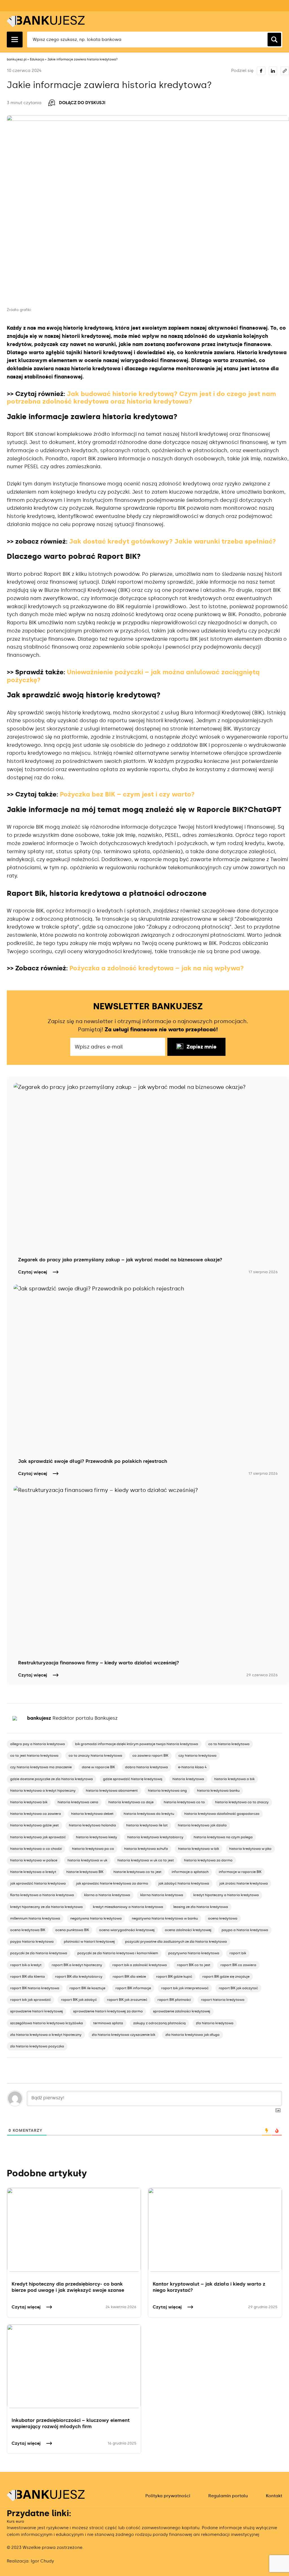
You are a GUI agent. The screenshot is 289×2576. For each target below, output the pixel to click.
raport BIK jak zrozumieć (127, 2000)
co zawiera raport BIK (150, 1756)
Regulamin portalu (228, 2496)
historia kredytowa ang (167, 1791)
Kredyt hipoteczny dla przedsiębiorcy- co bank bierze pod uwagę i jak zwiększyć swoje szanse (68, 2287)
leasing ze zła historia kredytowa (201, 1907)
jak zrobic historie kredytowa (244, 1883)
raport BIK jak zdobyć (79, 2000)
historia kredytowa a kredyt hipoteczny (43, 1791)
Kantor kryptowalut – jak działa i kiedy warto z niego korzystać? (209, 2287)
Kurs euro (15, 2521)
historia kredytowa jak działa (202, 1825)
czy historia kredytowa (197, 1756)
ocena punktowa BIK (72, 1930)
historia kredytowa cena (78, 1802)
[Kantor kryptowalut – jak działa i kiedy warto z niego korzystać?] (215, 2230)
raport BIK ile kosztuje (87, 1988)
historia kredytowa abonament (112, 1791)
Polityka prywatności (168, 2496)
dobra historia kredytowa (146, 1767)
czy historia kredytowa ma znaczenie (41, 1767)
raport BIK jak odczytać (238, 1988)
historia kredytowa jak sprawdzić (38, 1837)
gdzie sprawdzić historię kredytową (133, 1779)
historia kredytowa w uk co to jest (146, 1860)
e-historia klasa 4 (192, 1767)
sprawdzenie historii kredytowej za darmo (108, 2011)
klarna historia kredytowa (162, 1895)
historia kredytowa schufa (146, 1849)
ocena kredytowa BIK (28, 1930)
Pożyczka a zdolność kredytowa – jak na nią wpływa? (157, 968)
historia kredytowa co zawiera (36, 1814)
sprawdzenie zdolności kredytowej (182, 2011)
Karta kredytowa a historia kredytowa (42, 1895)
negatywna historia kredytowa (96, 1918)
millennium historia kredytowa (35, 1918)
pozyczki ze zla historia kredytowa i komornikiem (118, 1953)
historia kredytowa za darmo (208, 1860)
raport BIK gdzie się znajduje (226, 1977)
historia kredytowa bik (29, 1802)
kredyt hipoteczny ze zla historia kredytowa (46, 1907)
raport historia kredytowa (223, 2000)
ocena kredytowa (223, 1918)
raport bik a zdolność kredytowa (140, 1965)
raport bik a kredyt (26, 1965)
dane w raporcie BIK (98, 1767)
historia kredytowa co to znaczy (242, 1802)
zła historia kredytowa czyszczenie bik (123, 2035)
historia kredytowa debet (92, 1814)
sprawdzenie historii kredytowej (37, 2011)
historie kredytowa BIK (85, 1872)
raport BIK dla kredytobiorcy (79, 1977)
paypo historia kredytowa (32, 1942)
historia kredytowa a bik (234, 1779)
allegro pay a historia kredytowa (38, 1744)
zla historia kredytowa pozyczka (37, 2046)
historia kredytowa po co (93, 1849)
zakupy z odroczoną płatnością (159, 2023)
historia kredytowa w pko (250, 1849)
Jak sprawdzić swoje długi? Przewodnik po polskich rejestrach (93, 1461)
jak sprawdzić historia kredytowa (38, 1883)
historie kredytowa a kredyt (33, 1872)
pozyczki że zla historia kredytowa (39, 1953)
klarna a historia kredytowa (107, 1895)
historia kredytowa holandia (92, 1825)
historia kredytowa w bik (199, 1849)
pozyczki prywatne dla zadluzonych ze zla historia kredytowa (176, 1942)
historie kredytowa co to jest (137, 1872)
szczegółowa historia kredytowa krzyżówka (47, 2023)
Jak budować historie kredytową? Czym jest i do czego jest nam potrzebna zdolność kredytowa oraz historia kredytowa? (141, 398)
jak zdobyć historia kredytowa (184, 1883)
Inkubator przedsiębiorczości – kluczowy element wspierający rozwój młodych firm (71, 2423)
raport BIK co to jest (194, 1965)
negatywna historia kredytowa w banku (165, 1918)
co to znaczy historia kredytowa (95, 1756)
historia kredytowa (188, 1779)
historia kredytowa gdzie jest (34, 1825)
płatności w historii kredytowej (89, 1942)
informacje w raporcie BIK (240, 1872)
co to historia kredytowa (229, 1744)
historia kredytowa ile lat (147, 1825)
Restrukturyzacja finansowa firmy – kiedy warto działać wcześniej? (98, 1663)
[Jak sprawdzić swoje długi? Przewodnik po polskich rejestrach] (148, 1368)
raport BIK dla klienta (28, 1977)
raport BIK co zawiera (238, 1965)
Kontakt (274, 2496)
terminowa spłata (108, 2023)
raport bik (238, 1953)
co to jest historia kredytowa (34, 1756)
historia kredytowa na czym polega (223, 1837)
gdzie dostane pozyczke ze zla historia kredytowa (52, 1779)
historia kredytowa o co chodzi (36, 1849)
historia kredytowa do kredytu (149, 1814)
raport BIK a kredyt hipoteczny (77, 1965)
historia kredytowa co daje (131, 1802)
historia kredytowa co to (184, 1802)
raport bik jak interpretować (185, 1988)
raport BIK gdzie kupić (174, 1977)
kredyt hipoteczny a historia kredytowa (226, 1895)
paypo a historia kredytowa (245, 1930)
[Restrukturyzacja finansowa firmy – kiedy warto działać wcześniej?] (148, 1570)
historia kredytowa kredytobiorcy (155, 1837)
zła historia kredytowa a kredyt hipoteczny (46, 2035)
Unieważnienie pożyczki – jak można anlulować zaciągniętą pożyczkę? (133, 676)
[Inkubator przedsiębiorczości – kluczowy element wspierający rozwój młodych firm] (74, 2366)
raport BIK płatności (174, 2000)
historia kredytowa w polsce (34, 1860)
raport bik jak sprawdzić (30, 2000)
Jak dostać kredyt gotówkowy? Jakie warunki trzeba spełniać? (173, 541)
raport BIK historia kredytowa (35, 1988)
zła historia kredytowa (215, 2023)
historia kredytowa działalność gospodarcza (222, 1814)
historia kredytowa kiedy (97, 1837)
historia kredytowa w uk (87, 1860)
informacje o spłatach (190, 1872)
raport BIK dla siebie (129, 1977)
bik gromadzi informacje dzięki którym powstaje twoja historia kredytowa (137, 1744)
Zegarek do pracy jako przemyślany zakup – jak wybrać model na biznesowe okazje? (120, 1260)
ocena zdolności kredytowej (188, 1930)
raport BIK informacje (133, 1988)
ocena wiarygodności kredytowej (127, 1930)
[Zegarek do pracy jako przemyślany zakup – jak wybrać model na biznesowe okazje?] (148, 1167)
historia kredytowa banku (218, 1791)
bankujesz (39, 1718)
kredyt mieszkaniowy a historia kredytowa (128, 1907)
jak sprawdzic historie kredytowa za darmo (112, 1883)
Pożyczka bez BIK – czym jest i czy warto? (127, 794)
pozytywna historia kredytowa (194, 1953)
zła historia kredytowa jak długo (192, 2035)
